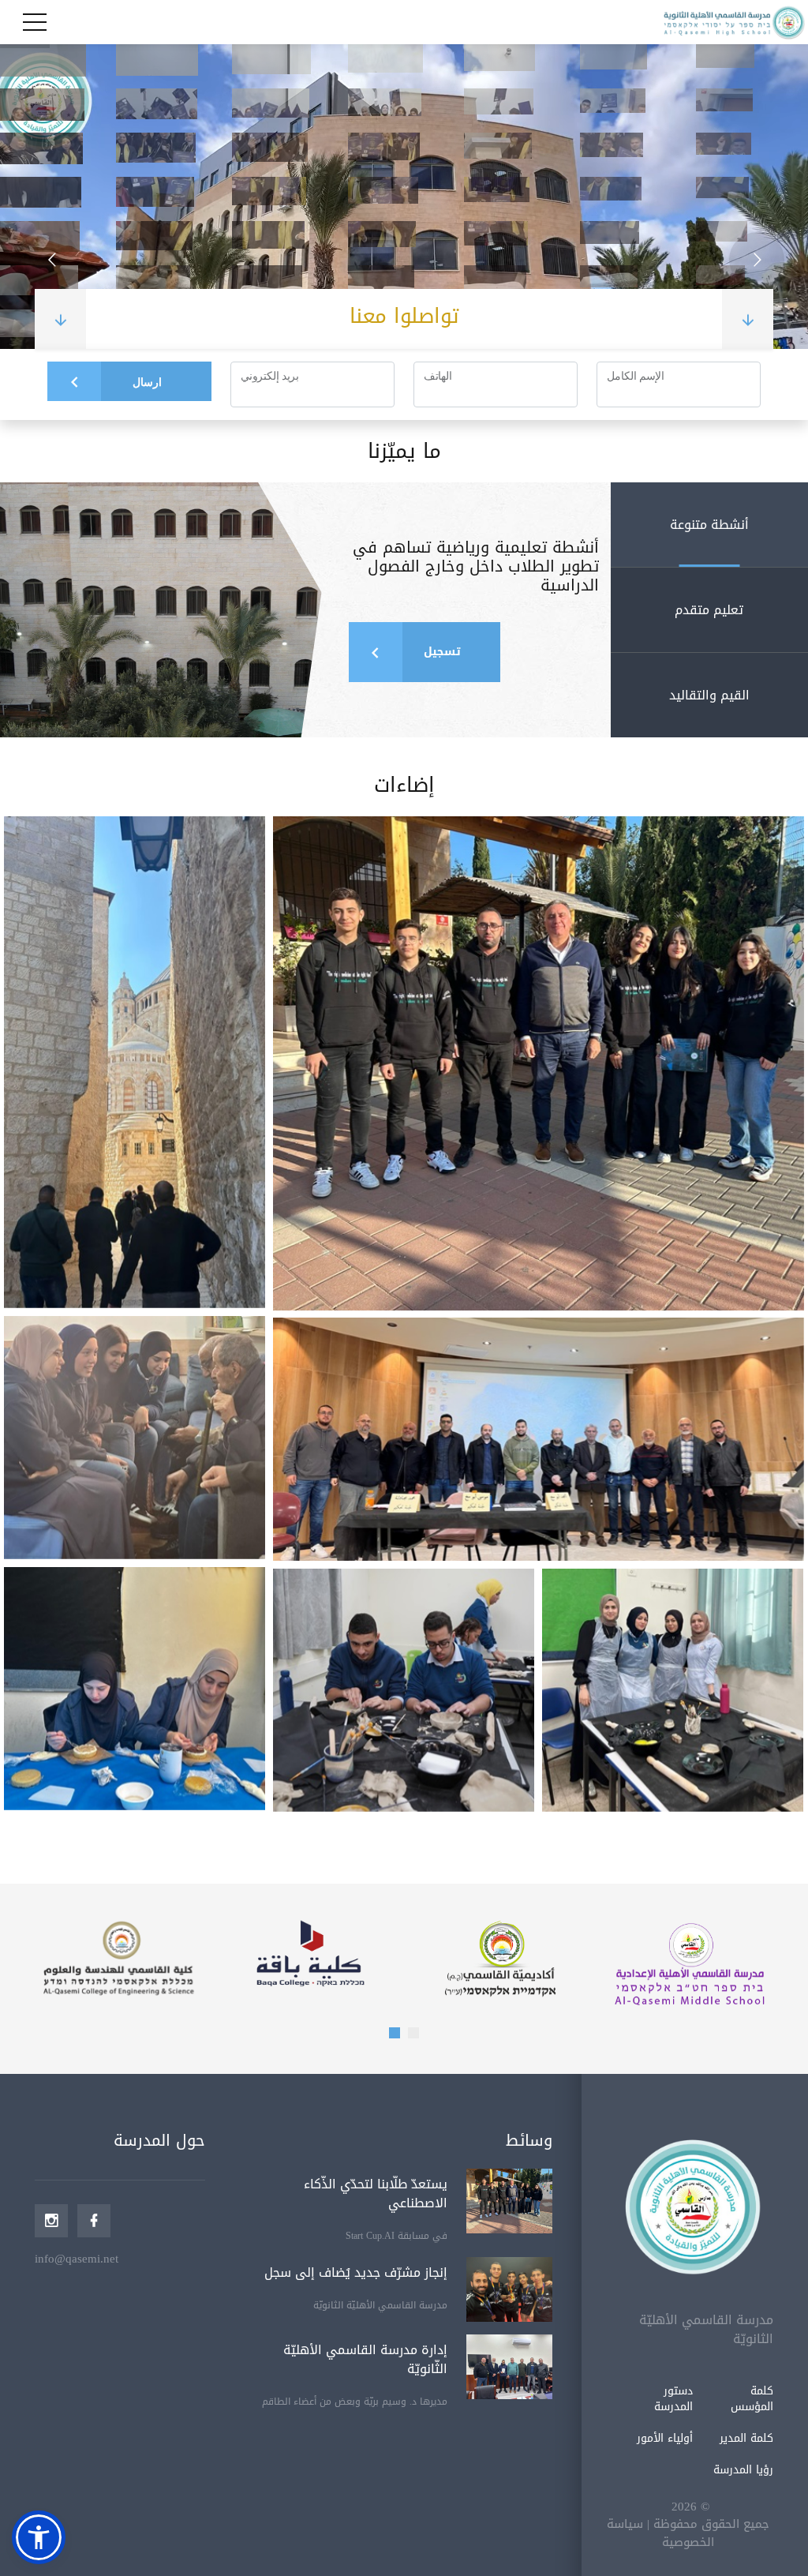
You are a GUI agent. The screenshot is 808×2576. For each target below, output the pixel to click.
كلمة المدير (746, 2438)
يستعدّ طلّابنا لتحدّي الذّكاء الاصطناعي (376, 2194)
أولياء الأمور (665, 2438)
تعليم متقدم (709, 610)
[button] (395, 2033)
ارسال (147, 382)
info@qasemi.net (77, 2259)
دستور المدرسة (673, 2399)
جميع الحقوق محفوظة (711, 2524)
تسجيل (442, 652)
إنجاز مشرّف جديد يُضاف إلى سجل (356, 2272)
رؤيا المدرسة (743, 2470)
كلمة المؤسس (752, 2399)
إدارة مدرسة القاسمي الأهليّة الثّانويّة (365, 2359)
